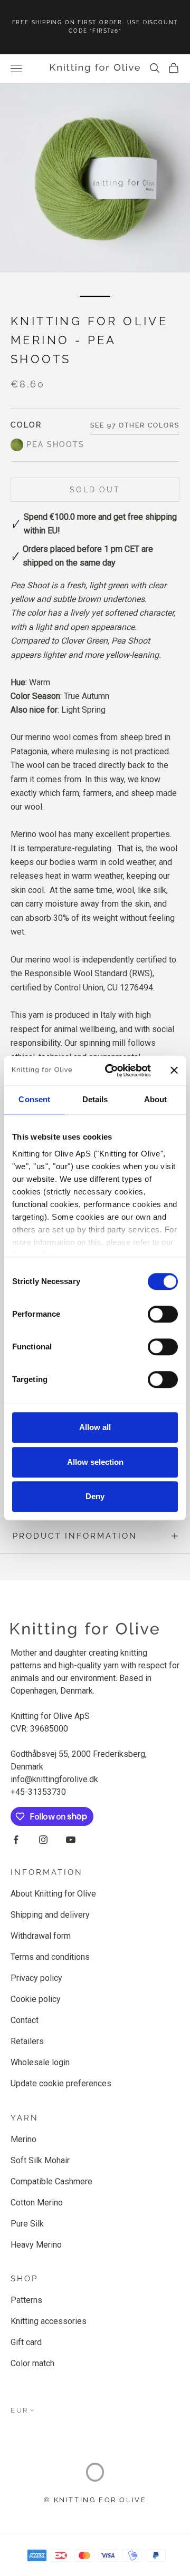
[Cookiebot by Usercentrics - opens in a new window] (111, 1071)
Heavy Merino (36, 2245)
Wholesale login (40, 2062)
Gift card (26, 2342)
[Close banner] (174, 1071)
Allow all (95, 1427)
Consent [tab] (34, 1099)
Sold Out (95, 490)
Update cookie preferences (61, 2083)
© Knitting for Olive (95, 2500)
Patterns (26, 2300)
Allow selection (95, 1462)
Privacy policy (36, 1978)
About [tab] (156, 1099)
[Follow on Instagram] (43, 1840)
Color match (32, 2363)
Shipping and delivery (50, 1915)
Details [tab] (95, 1099)
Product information (75, 1536)
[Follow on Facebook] (16, 1840)
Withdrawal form (41, 1936)
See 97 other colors (135, 425)
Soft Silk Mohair (40, 2160)
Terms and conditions (50, 1957)
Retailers (27, 2041)
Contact (25, 2020)
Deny (95, 1496)
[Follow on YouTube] (71, 1840)
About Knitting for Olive (53, 1894)
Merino (23, 2139)
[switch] (163, 1314)
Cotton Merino (37, 2203)
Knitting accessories (49, 2321)
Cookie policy (36, 1999)
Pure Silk (27, 2224)
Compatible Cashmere (51, 2181)
